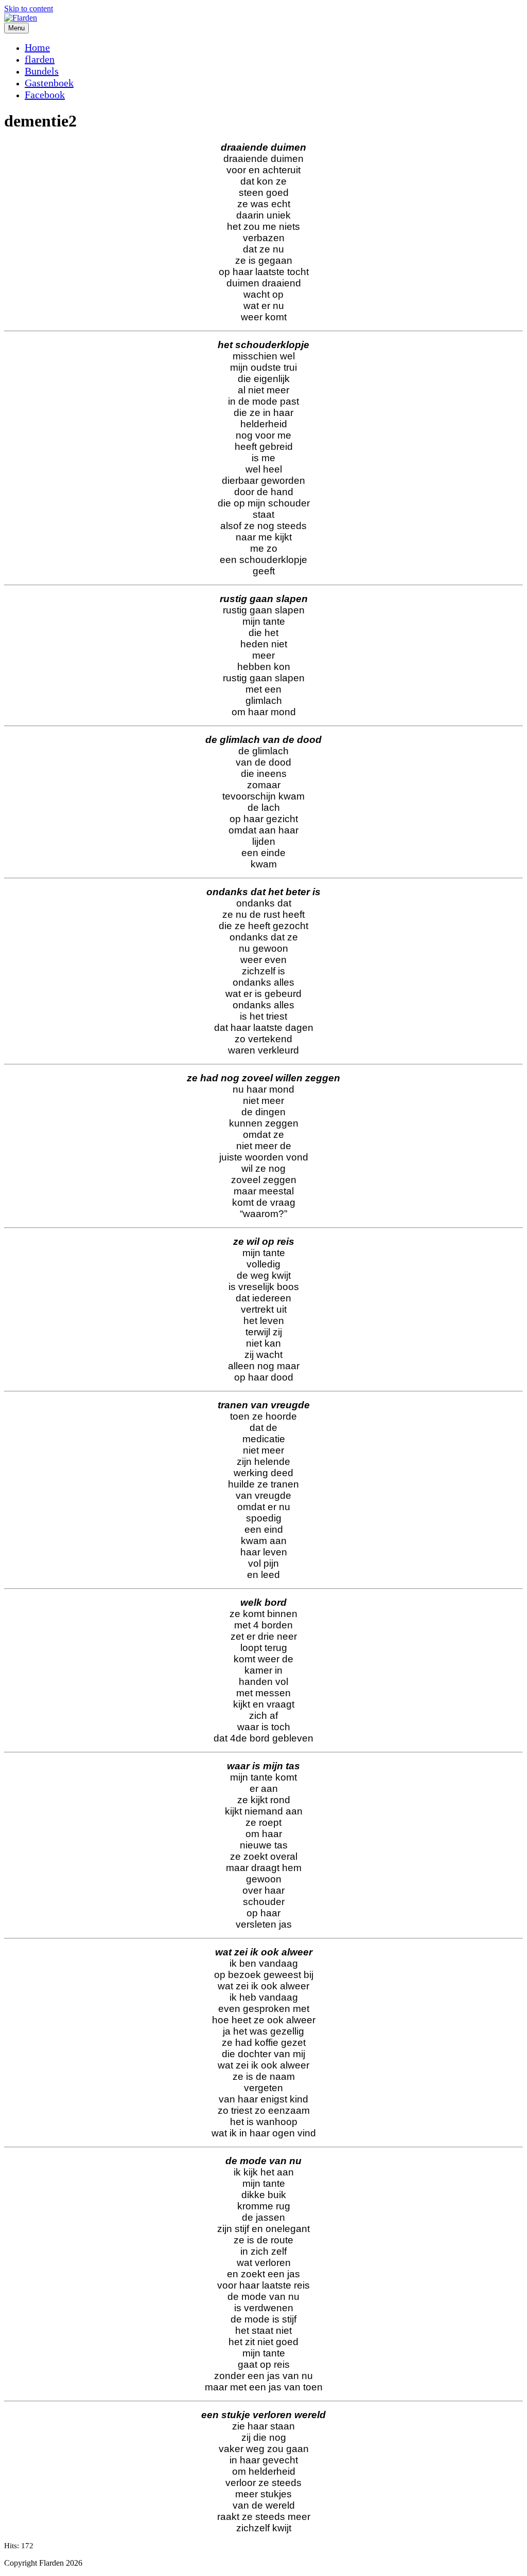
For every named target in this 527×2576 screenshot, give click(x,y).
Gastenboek (49, 83)
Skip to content (29, 8)
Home (37, 47)
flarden (40, 59)
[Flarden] (21, 18)
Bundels (42, 71)
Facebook (45, 95)
